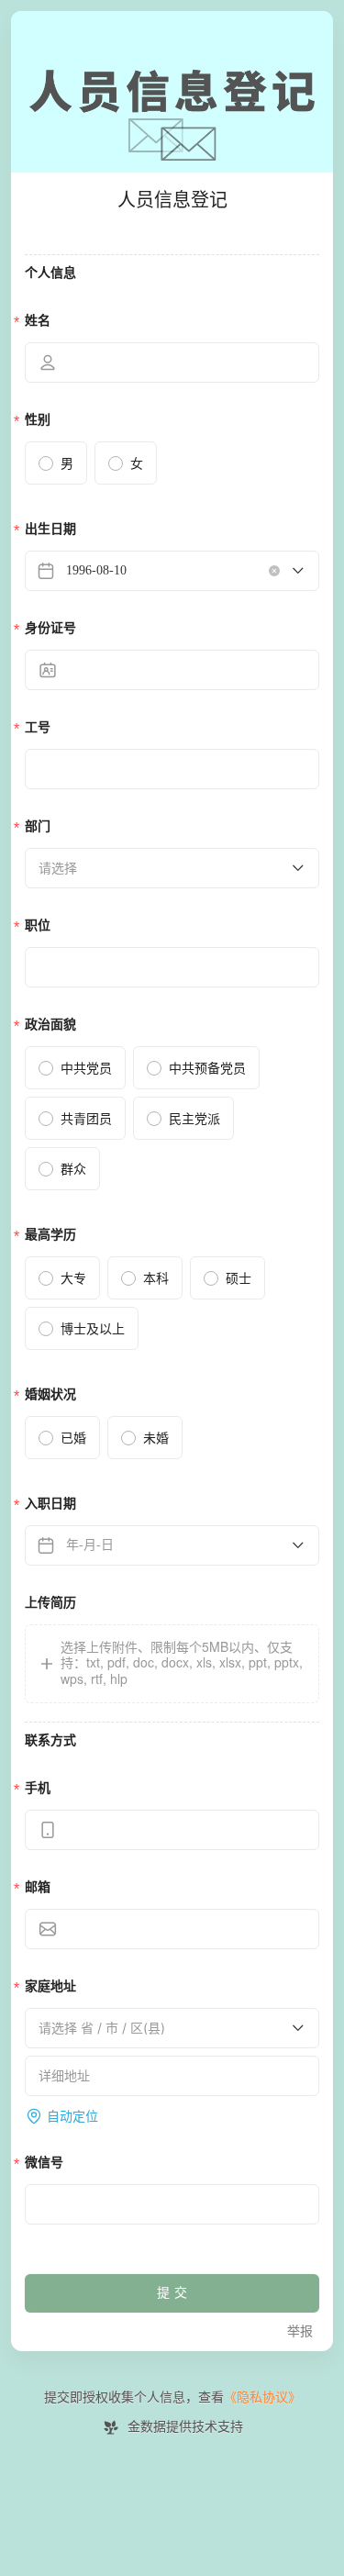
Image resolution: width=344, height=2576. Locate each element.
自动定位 (72, 2116)
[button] (172, 1664)
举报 (300, 2331)
